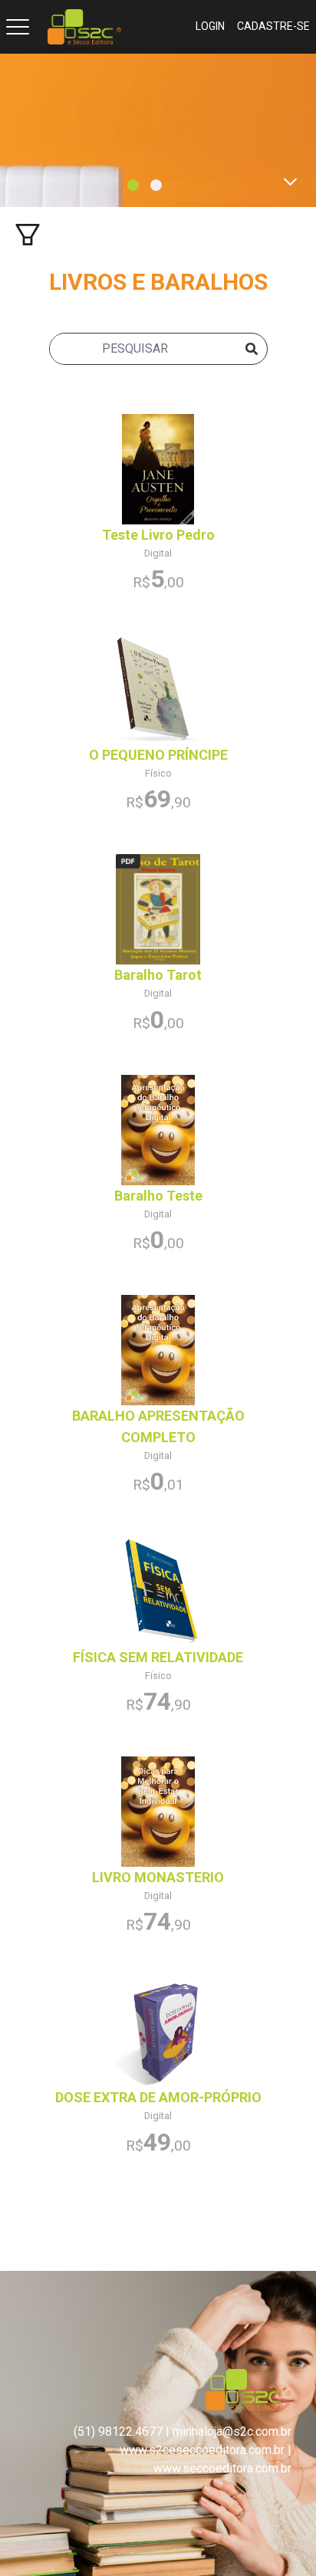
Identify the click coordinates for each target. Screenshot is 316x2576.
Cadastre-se (273, 26)
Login (210, 26)
